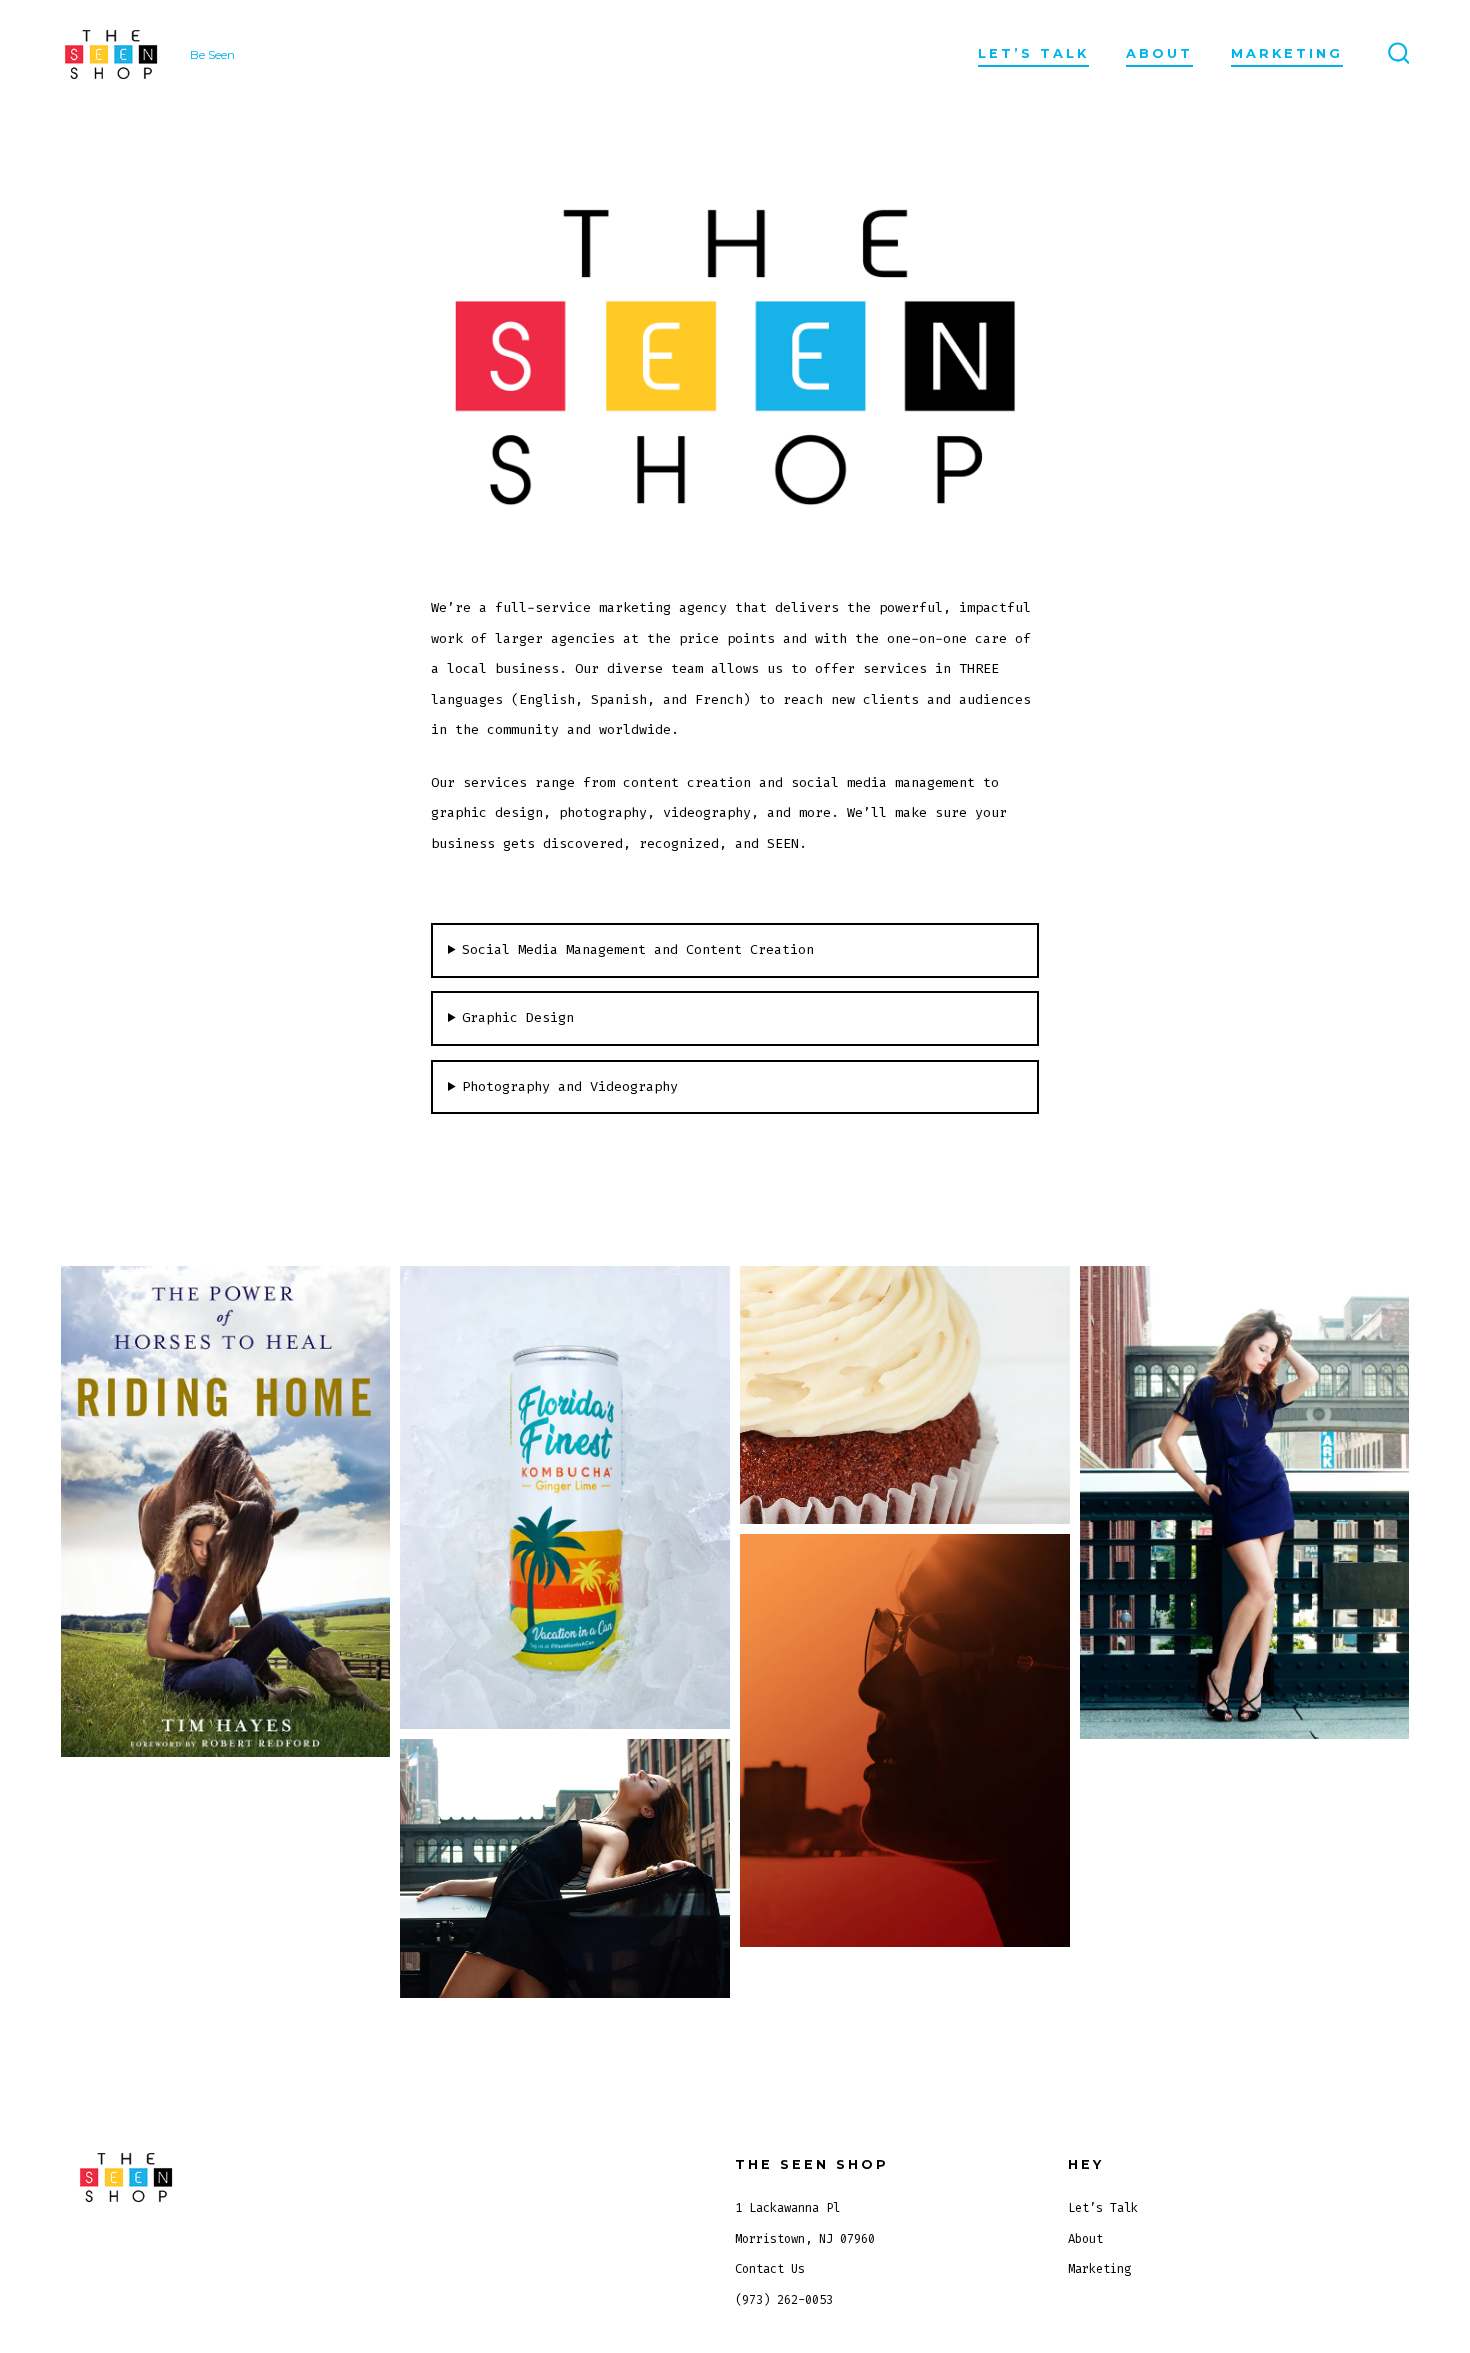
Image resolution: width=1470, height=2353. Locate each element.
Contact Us (770, 2269)
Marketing (1287, 53)
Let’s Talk (1033, 53)
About (1159, 53)
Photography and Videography (570, 1086)
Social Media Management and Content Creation (638, 949)
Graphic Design (518, 1017)
